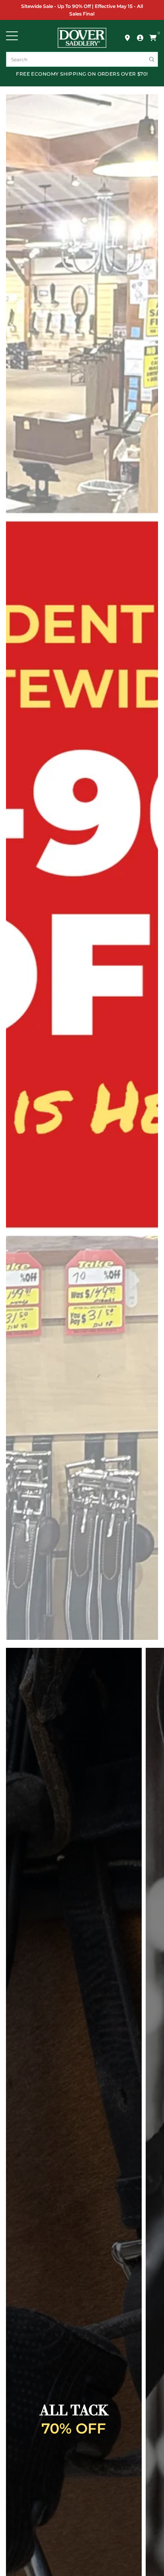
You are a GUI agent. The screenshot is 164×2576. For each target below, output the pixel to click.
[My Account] (140, 38)
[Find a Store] (127, 38)
